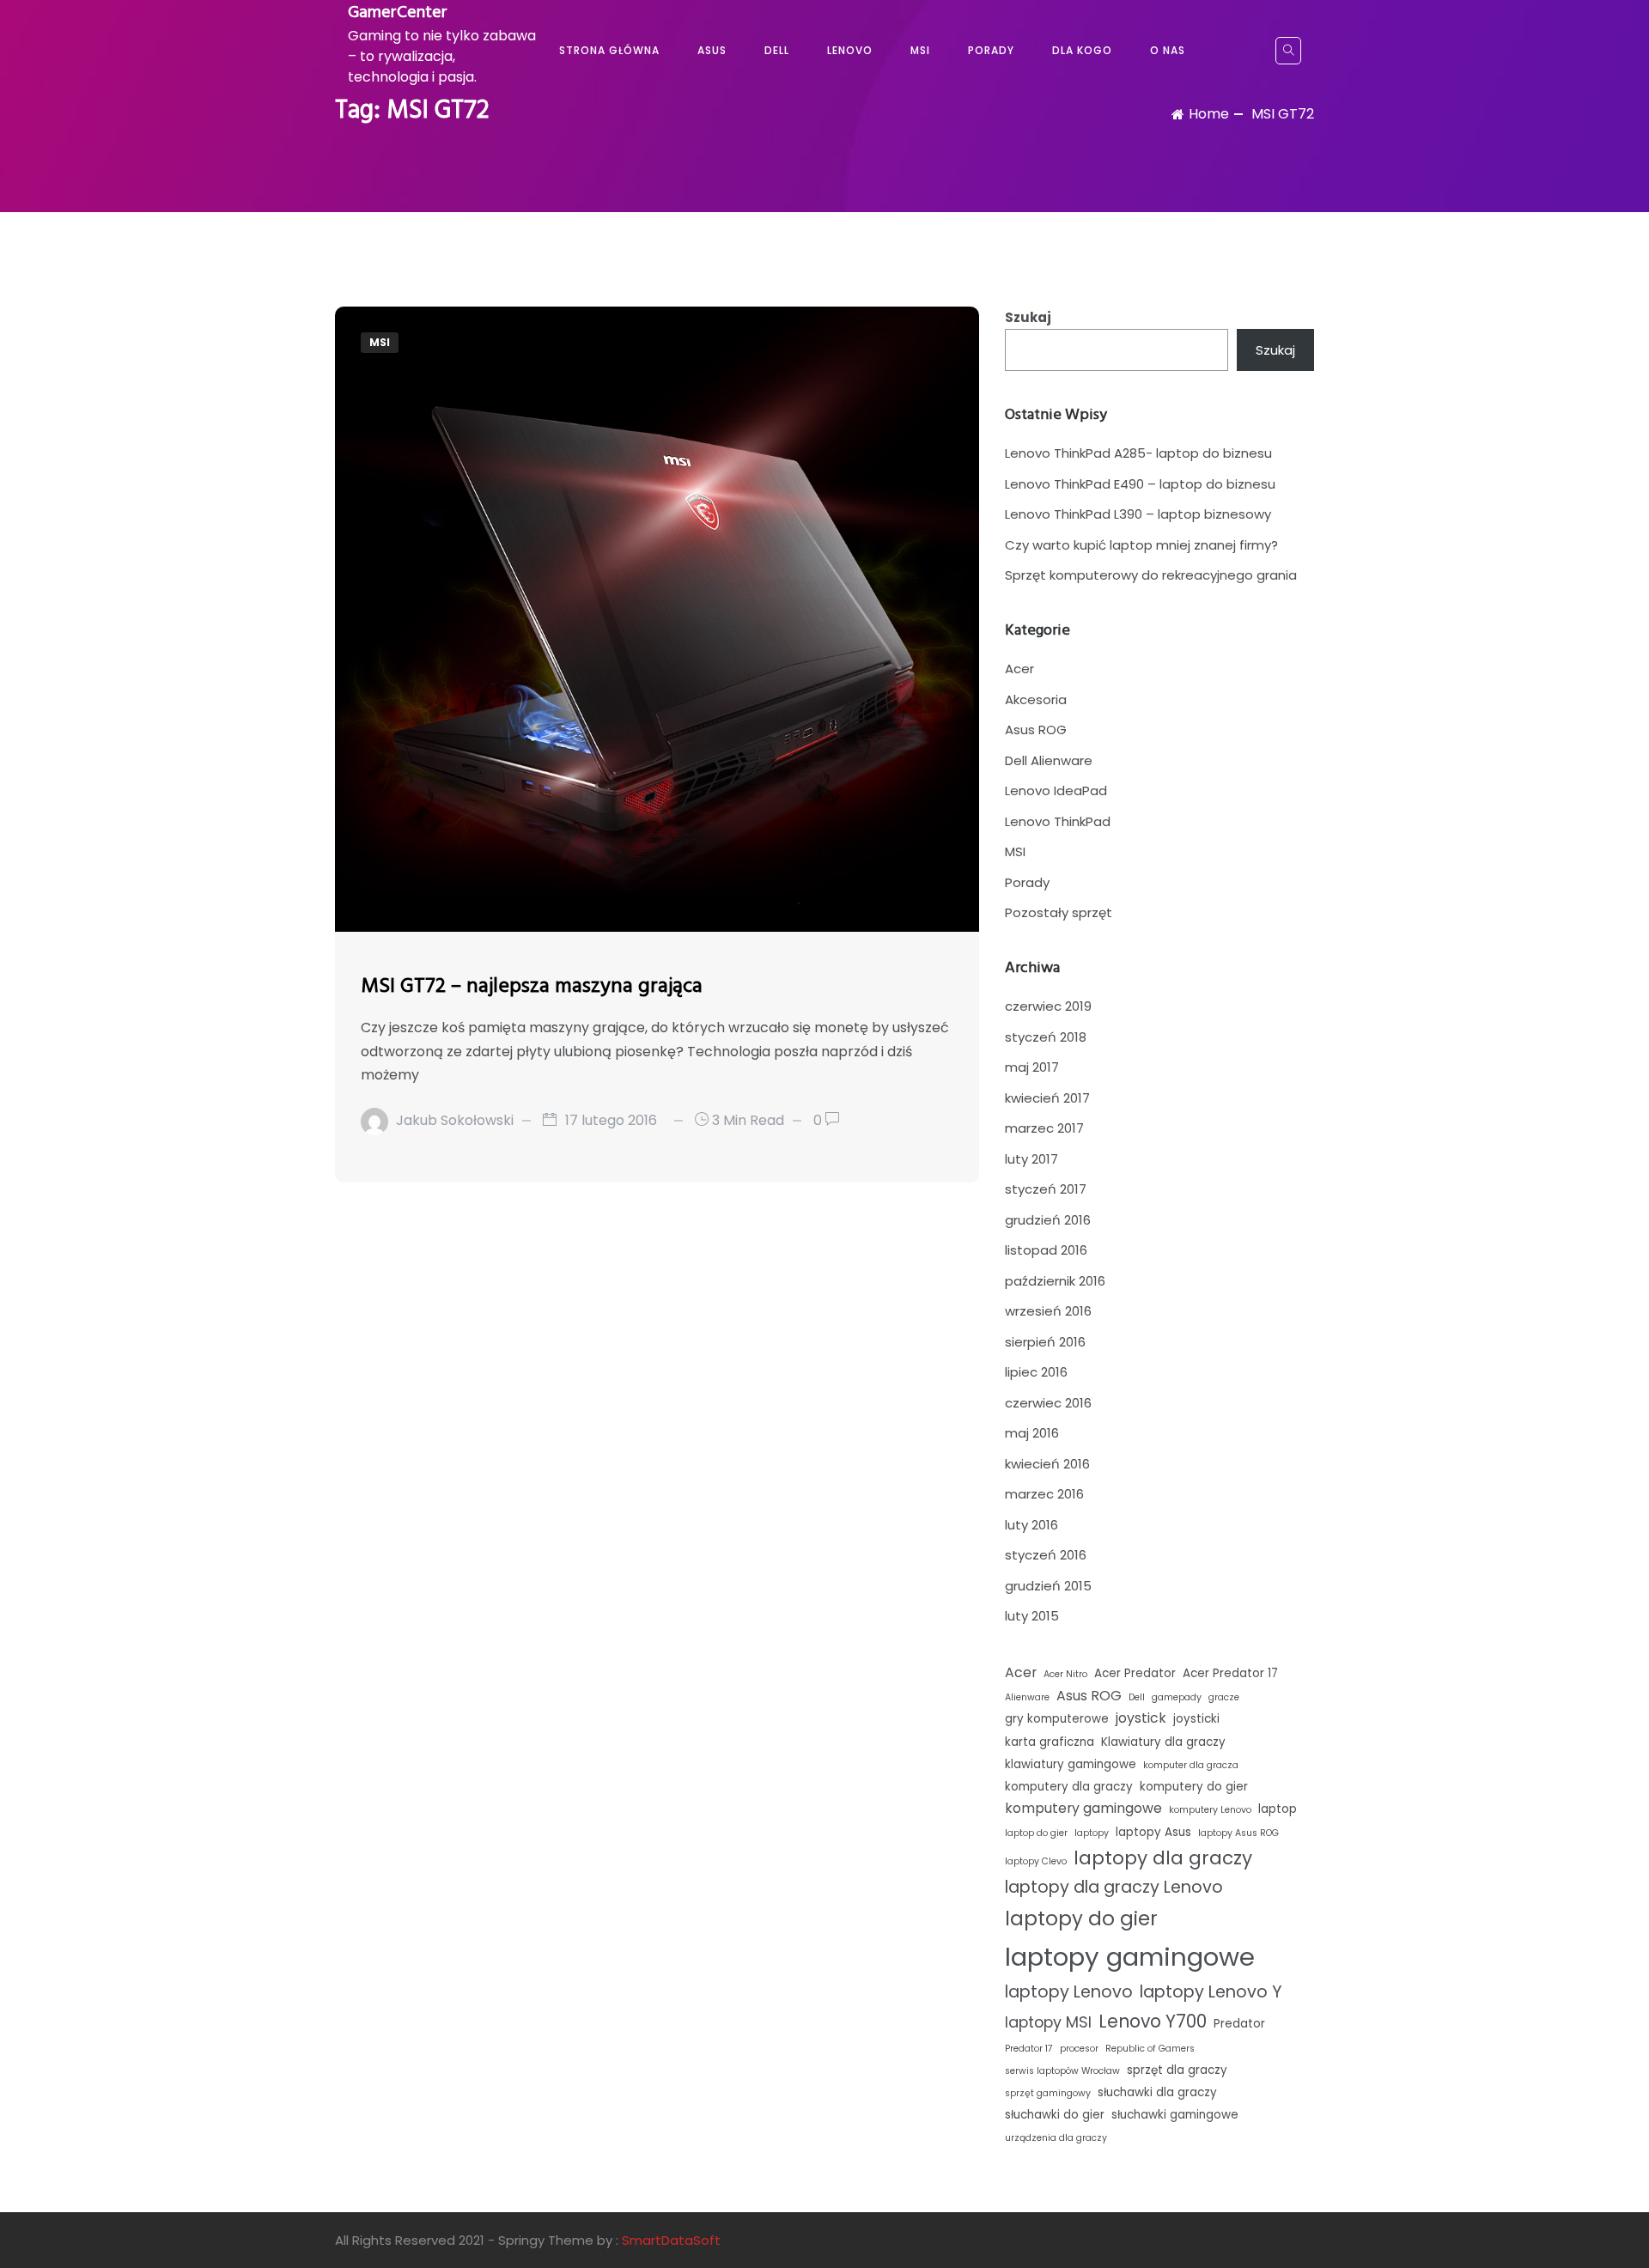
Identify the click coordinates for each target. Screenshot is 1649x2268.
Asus (712, 50)
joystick (1141, 1718)
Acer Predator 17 (1230, 1673)
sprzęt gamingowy (1048, 2093)
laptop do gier (1036, 1833)
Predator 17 (1029, 2049)
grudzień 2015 (1048, 1586)
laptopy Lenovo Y (1211, 1992)
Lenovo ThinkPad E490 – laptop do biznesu (1140, 484)
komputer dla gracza (1191, 1765)
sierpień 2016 (1045, 1342)
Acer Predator (1135, 1673)
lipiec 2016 (1036, 1372)
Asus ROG (1036, 730)
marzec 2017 (1044, 1128)
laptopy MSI (1048, 2022)
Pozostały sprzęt (1059, 912)
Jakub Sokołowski (455, 1120)
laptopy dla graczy (1163, 1858)
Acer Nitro (1065, 1674)
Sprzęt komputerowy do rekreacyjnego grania (1151, 575)
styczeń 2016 (1046, 1555)
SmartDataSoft (671, 2240)
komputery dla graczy (1069, 1787)
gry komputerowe (1057, 1719)
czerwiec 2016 (1048, 1403)
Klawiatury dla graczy (1163, 1742)
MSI (920, 50)
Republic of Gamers (1150, 2049)
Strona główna (609, 50)
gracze (1224, 1697)
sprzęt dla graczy (1177, 2070)
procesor (1079, 2049)
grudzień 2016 (1048, 1220)
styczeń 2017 (1046, 1189)
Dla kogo (1082, 50)
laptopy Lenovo (1069, 1992)
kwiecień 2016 (1047, 1464)
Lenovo (850, 50)
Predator (1239, 2024)
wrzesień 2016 (1048, 1311)
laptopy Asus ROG (1238, 1833)
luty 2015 (1032, 1616)
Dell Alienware (1049, 760)
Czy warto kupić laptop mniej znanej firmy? (1141, 545)
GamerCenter (398, 13)
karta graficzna (1050, 1742)
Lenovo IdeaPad (1056, 790)
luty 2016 (1031, 1525)
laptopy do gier (1081, 1918)
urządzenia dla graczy (1056, 2138)
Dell (777, 50)
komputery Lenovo (1210, 1810)
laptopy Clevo (1036, 1861)
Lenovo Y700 (1153, 2022)
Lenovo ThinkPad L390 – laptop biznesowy (1138, 514)
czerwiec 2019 (1048, 1006)
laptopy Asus (1153, 1832)
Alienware (1027, 1697)
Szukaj (1028, 317)
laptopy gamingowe (1130, 1957)
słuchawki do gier (1055, 2115)
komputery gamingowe (1083, 1808)
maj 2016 (1032, 1433)
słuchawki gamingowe (1175, 2115)
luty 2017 (1031, 1159)
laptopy (1092, 1833)
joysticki (1196, 1719)
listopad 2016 (1046, 1250)
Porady (991, 50)
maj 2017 (1032, 1067)
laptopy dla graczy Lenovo (1114, 1887)
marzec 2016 (1044, 1494)
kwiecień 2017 (1047, 1098)
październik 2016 (1055, 1281)
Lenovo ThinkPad (1058, 821)
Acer (1019, 669)
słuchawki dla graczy (1157, 2092)
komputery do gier (1194, 1787)
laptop (1278, 1809)
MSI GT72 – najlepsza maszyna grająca (532, 987)
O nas (1168, 50)
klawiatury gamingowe (1071, 1764)
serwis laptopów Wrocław (1062, 2071)
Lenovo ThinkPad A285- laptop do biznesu (1138, 453)
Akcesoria (1036, 699)
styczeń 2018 (1046, 1037)
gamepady (1177, 1697)
